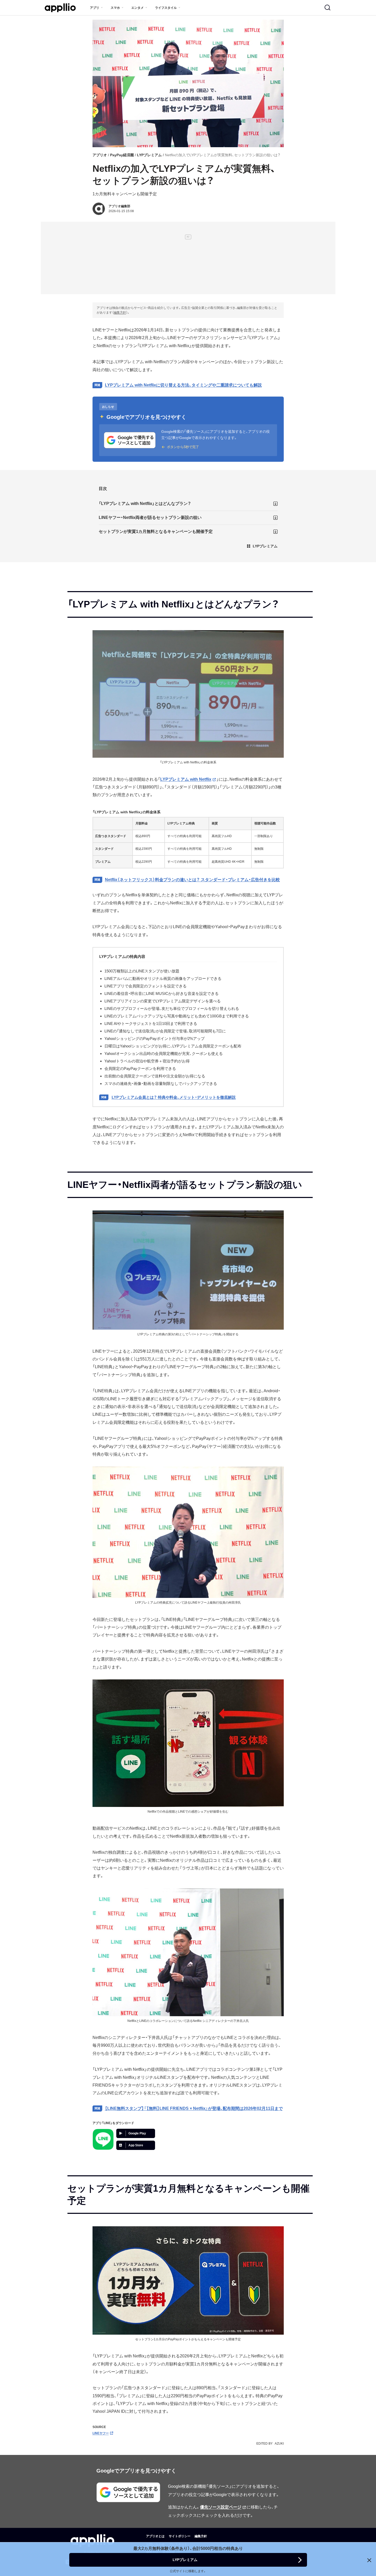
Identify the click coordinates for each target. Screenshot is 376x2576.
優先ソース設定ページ (221, 2507)
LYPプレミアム (149, 155)
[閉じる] (369, 2560)
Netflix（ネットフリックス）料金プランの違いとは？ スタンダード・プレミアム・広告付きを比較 (192, 880)
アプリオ (100, 155)
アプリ (95, 8)
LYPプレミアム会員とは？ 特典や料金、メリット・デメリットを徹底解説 (174, 1097)
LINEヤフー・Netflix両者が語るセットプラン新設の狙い (150, 518)
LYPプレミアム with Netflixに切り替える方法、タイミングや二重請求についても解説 (183, 385)
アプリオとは (155, 2536)
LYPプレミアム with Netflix (186, 779)
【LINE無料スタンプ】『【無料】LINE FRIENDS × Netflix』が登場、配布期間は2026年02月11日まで (194, 2108)
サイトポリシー (180, 2536)
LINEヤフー (101, 2433)
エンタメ (137, 8)
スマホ (115, 8)
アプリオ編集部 (119, 206)
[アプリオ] (60, 8)
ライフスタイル (166, 8)
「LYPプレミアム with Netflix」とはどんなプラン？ (145, 504)
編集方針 (120, 312)
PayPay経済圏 (122, 155)
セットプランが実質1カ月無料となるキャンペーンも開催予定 (156, 531)
